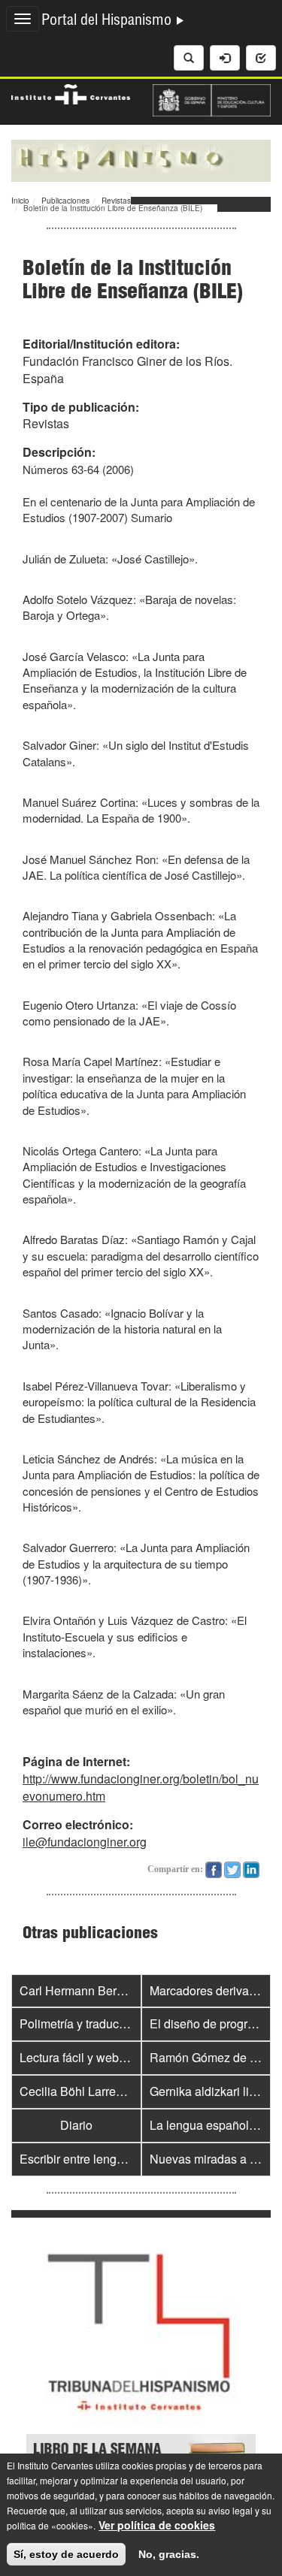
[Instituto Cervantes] (71, 92)
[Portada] (141, 159)
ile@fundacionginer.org (85, 1842)
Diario (76, 2125)
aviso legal (230, 2510)
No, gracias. (169, 2554)
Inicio (20, 201)
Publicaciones (65, 201)
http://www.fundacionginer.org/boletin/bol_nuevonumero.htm (141, 1787)
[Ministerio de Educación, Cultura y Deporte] (212, 98)
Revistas (116, 201)
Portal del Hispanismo (108, 22)
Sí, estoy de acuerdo (66, 2554)
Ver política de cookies (157, 2525)
